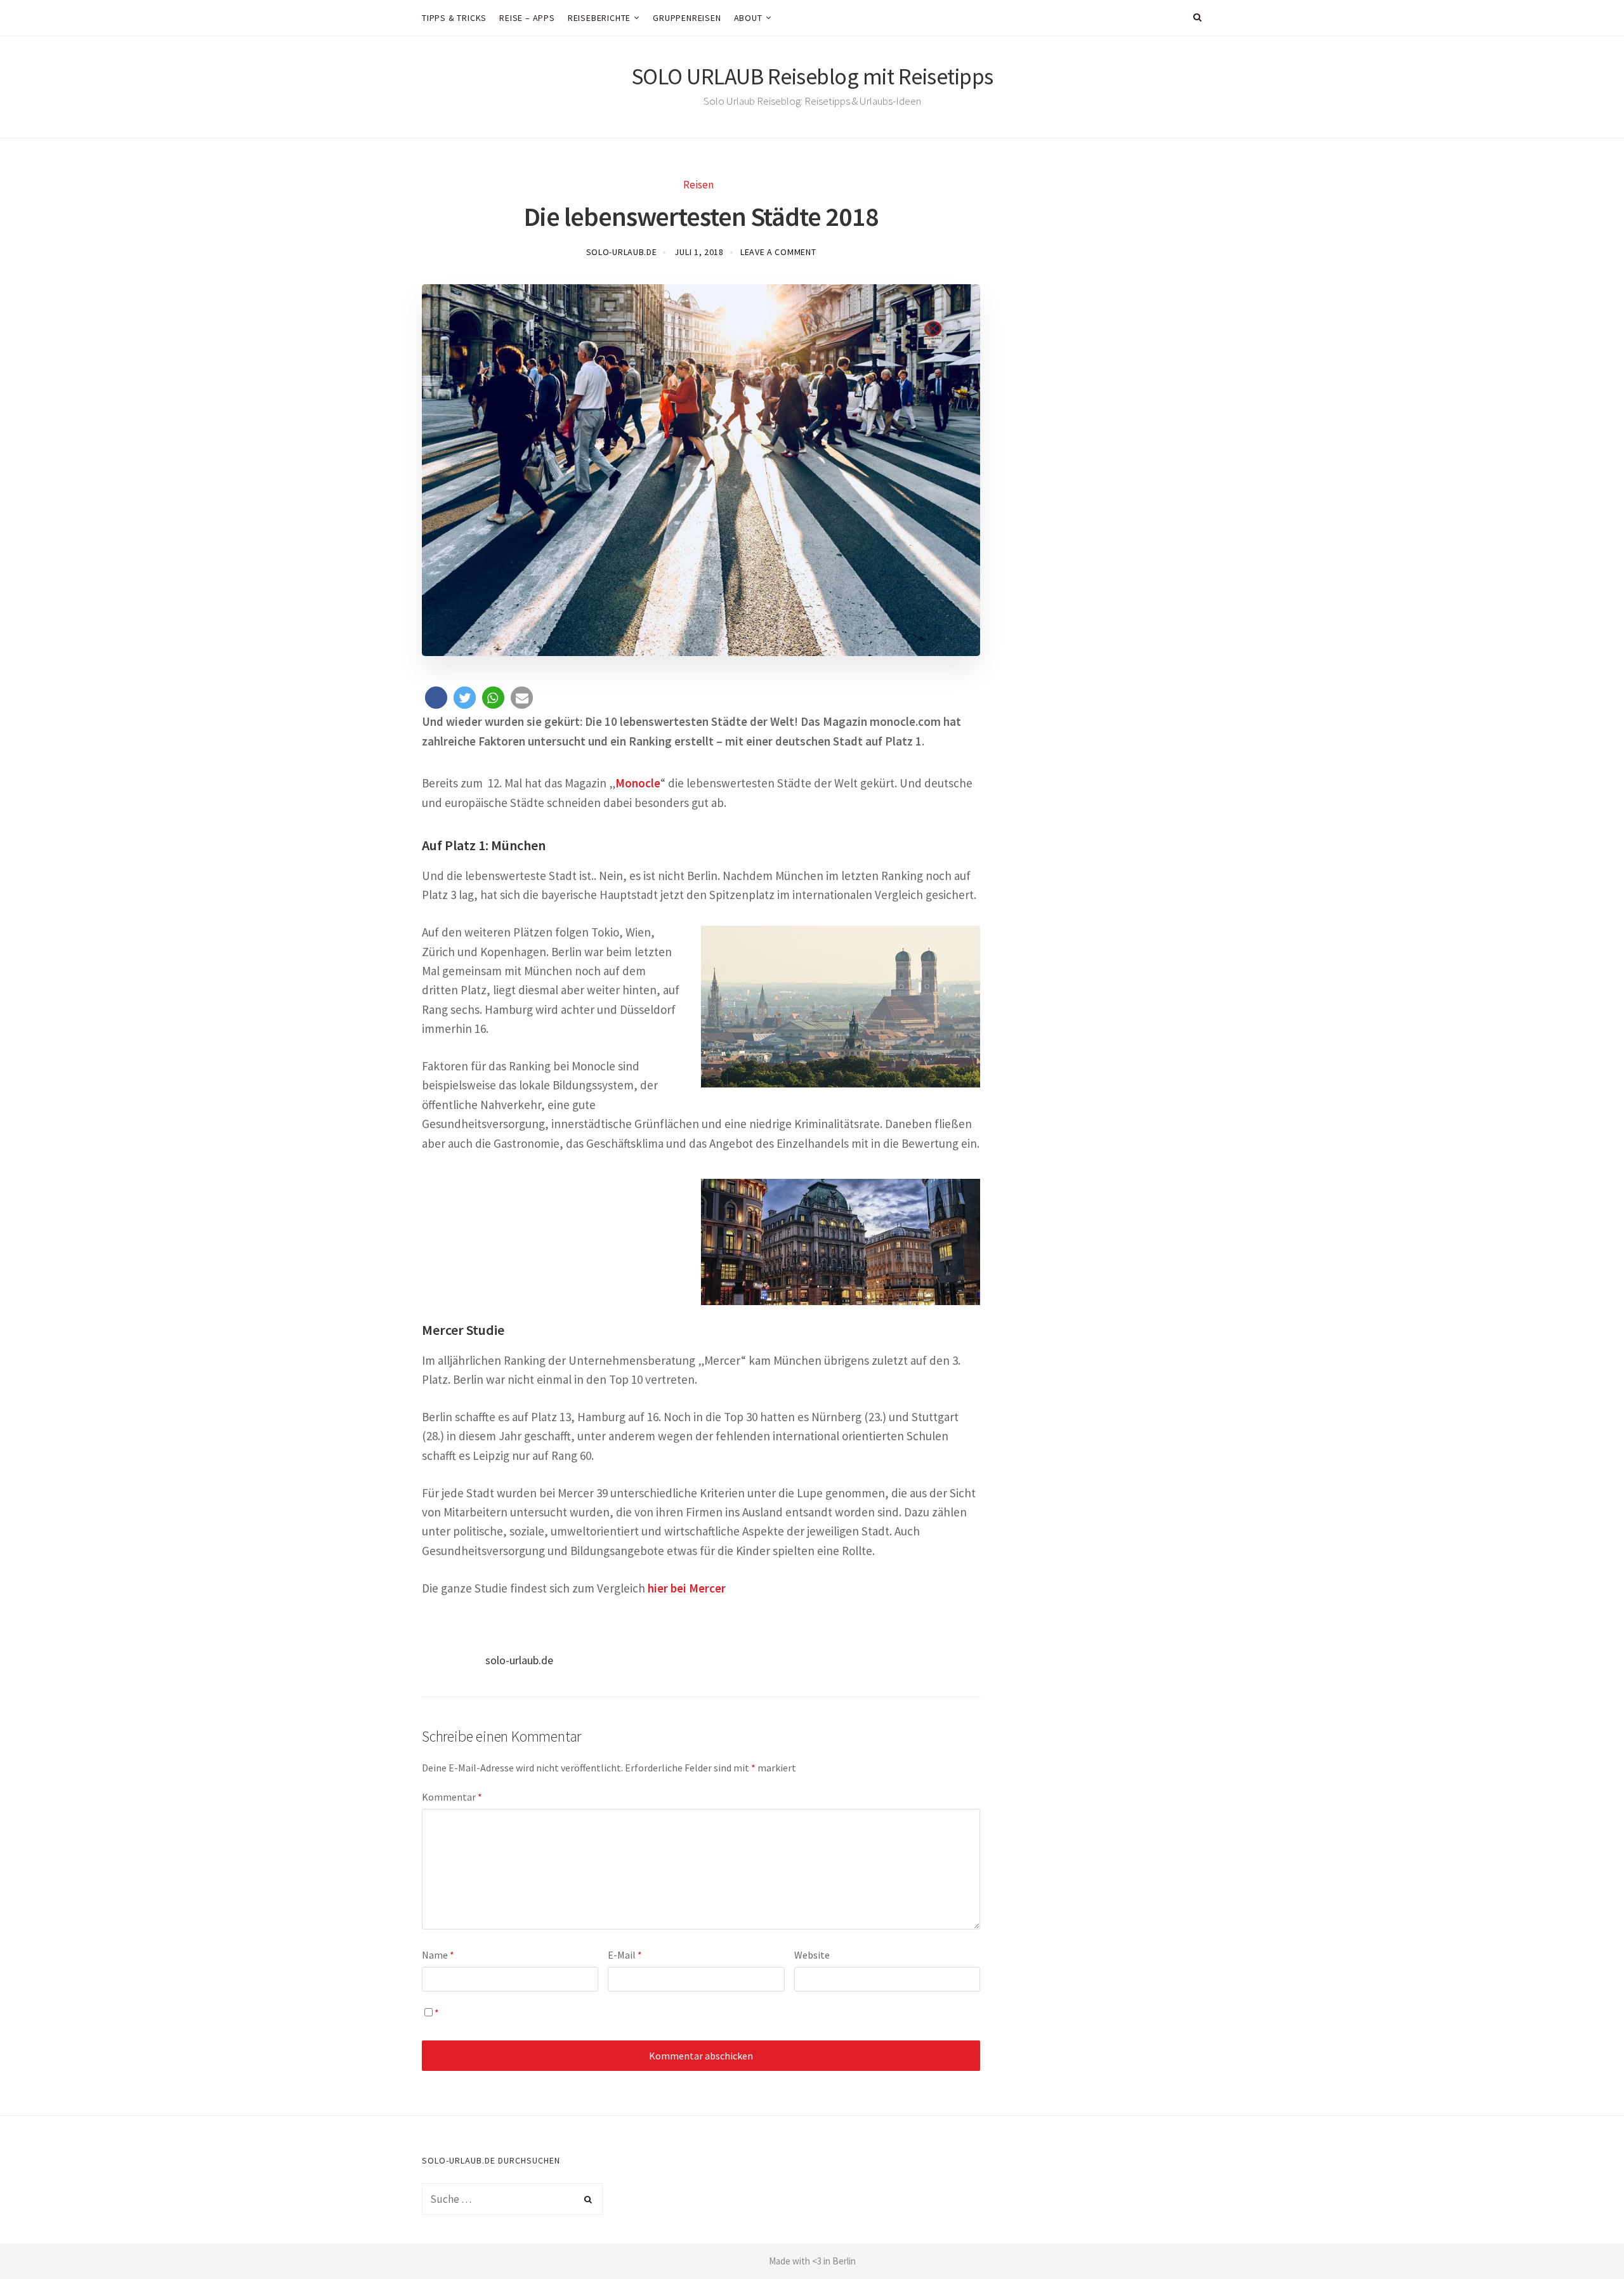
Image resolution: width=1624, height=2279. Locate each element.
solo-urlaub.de (622, 252)
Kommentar (452, 1797)
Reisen (698, 185)
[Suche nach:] (512, 2199)
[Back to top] (1583, 2242)
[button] (436, 698)
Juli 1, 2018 (699, 252)
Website (812, 1955)
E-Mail (625, 1955)
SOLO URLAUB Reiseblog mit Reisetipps (812, 76)
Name (438, 1955)
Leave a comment (778, 252)
